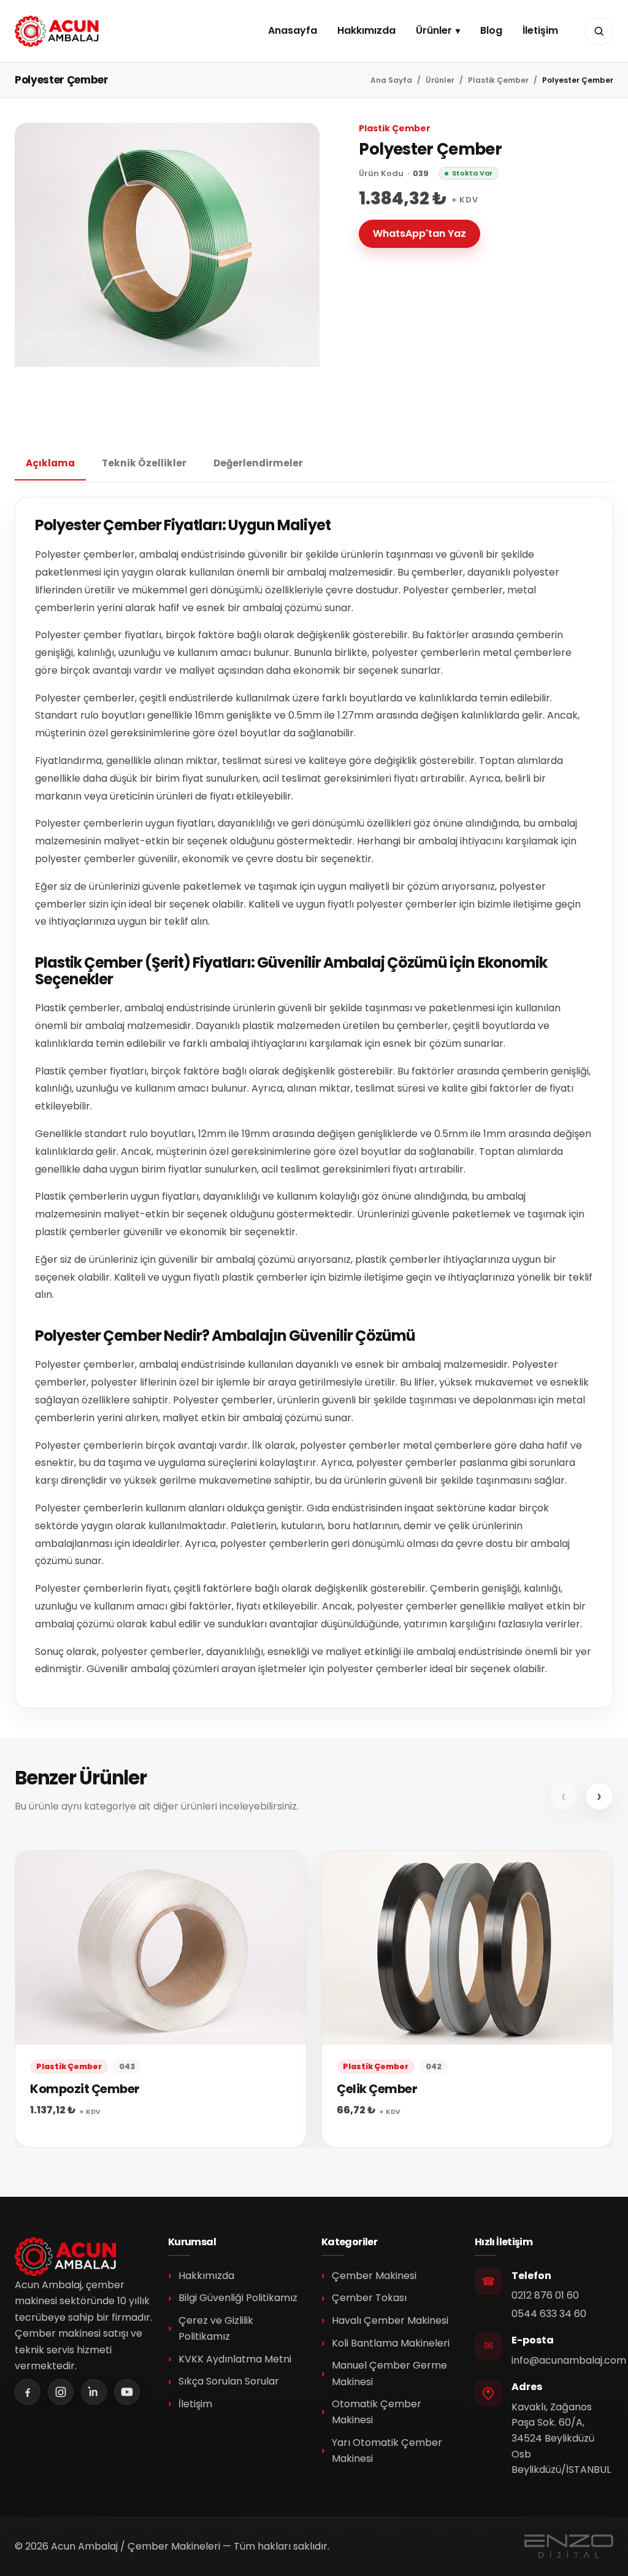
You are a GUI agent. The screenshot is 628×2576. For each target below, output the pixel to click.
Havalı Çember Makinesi (390, 2320)
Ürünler (434, 30)
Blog (491, 30)
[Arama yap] (599, 31)
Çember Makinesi (374, 2276)
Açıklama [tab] (50, 463)
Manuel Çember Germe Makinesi (389, 2373)
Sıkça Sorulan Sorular (229, 2381)
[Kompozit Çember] (161, 1999)
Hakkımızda (366, 30)
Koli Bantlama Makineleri (391, 2343)
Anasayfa (293, 30)
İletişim (540, 30)
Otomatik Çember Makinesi (377, 2412)
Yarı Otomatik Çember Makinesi (387, 2451)
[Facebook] (28, 2392)
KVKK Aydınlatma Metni (235, 2359)
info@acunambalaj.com (569, 2360)
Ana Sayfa (391, 80)
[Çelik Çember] (467, 1999)
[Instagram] (61, 2392)
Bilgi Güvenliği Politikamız (238, 2298)
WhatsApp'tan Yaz (419, 233)
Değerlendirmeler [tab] (258, 463)
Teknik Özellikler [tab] (144, 463)
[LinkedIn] (94, 2392)
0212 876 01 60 (545, 2295)
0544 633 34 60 (549, 2314)
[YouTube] (127, 2392)
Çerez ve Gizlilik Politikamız (216, 2328)
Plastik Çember (498, 80)
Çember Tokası (369, 2298)
